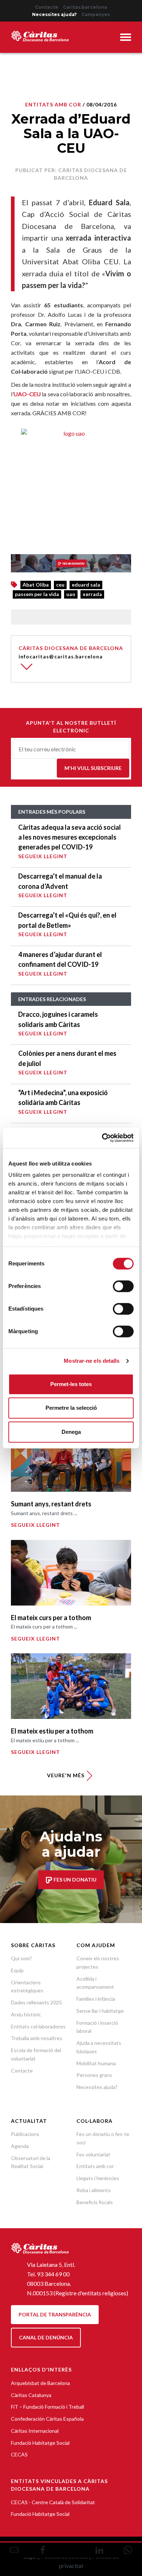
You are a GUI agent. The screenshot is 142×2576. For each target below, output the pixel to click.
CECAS (19, 2454)
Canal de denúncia (46, 2337)
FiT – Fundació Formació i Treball (48, 2407)
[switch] (123, 1286)
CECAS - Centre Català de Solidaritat (53, 2502)
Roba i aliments (94, 2190)
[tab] (126, 38)
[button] (126, 38)
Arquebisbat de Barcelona (40, 2383)
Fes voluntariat (93, 2154)
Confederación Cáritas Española (47, 2419)
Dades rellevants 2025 (36, 2002)
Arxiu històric (26, 2014)
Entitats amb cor (95, 2166)
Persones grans (94, 2075)
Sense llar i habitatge (100, 2011)
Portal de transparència (55, 2314)
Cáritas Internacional (35, 2431)
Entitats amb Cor (53, 104)
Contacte (47, 7)
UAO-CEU (27, 394)
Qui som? (21, 1958)
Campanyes (96, 14)
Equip (17, 1970)
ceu (60, 585)
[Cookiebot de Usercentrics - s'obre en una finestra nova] (102, 1138)
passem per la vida (37, 594)
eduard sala (86, 585)
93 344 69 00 (53, 2274)
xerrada (92, 594)
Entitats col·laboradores (38, 2026)
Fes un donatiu (74, 1880)
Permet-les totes (71, 1384)
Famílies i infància (96, 1999)
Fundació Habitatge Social (40, 2443)
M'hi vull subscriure (93, 768)
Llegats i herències (98, 2178)
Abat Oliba (36, 585)
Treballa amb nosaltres (37, 2038)
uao (71, 594)
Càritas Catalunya (31, 2395)
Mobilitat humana (96, 2063)
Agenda (20, 2146)
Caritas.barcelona (85, 7)
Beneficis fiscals (95, 2202)
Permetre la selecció (71, 1408)
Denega (71, 1432)
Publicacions (25, 2134)
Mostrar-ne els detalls (92, 1361)
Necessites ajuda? (54, 14)
